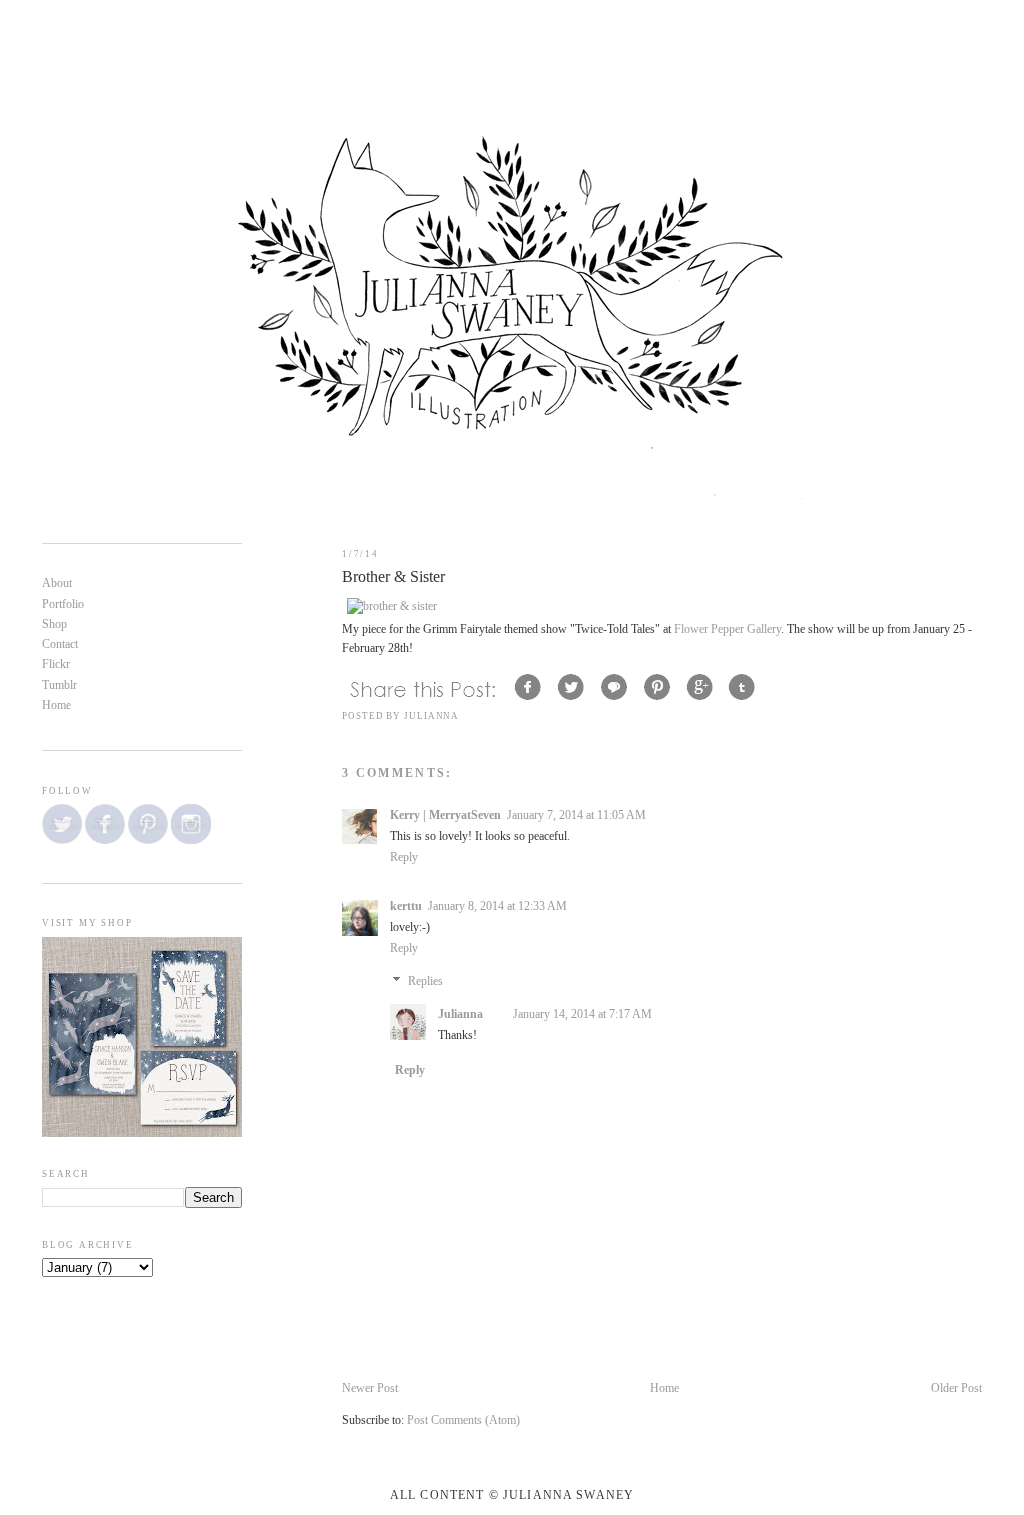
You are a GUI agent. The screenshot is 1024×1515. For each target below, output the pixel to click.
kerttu (406, 906)
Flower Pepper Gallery (727, 629)
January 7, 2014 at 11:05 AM (576, 815)
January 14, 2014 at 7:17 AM (582, 1014)
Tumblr (59, 685)
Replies (425, 981)
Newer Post (370, 1388)
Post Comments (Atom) (463, 1420)
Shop (54, 624)
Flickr (56, 664)
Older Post (956, 1388)
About (57, 583)
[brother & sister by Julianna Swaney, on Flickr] (392, 606)
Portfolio (63, 604)
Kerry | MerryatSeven (445, 815)
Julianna (460, 1014)
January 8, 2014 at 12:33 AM (497, 906)
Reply (404, 857)
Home (664, 1388)
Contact (60, 644)
